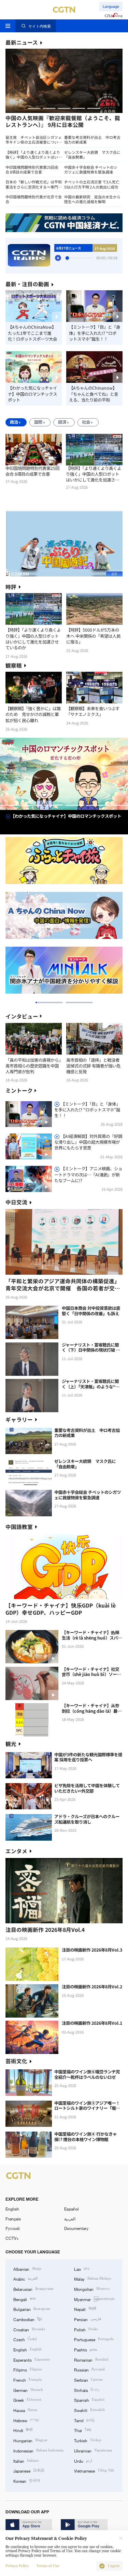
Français (13, 2219)
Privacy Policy (17, 2566)
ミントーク (19, 1090)
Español (72, 2209)
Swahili (89, 2410)
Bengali (24, 2299)
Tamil (84, 2420)
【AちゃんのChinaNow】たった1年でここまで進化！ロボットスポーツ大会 (32, 333)
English (12, 2209)
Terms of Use (48, 2566)
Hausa (25, 2410)
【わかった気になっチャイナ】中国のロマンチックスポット (32, 394)
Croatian (29, 2329)
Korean (27, 2481)
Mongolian (92, 2289)
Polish (86, 2329)
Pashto (86, 2349)
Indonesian (38, 2450)
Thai (83, 2430)
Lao (82, 2269)
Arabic (25, 2278)
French (27, 2379)
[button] (34, 108)
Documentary (76, 2228)
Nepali (85, 2309)
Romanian (91, 2359)
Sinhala (87, 2390)
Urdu (83, 2460)
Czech (25, 2339)
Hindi (23, 2430)
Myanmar (94, 2299)
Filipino (28, 2369)
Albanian (27, 2269)
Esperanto (32, 2359)
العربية (70, 2219)
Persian (88, 2319)
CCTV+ (12, 2238)
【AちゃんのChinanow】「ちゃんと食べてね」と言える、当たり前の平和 (94, 394)
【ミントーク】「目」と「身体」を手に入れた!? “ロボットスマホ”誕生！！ (95, 333)
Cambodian (27, 2319)
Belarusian (33, 2289)
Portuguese (94, 2339)
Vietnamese (94, 2470)
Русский (12, 2228)
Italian (26, 2460)
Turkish (88, 2440)
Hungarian (30, 2440)
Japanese (29, 2470)
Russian (89, 2369)
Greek (27, 2400)
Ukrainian (93, 2450)
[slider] (67, 258)
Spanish (89, 2400)
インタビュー (22, 1016)
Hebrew (26, 2420)
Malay (93, 2278)
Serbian (88, 2379)
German (28, 2390)
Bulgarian (32, 2309)
